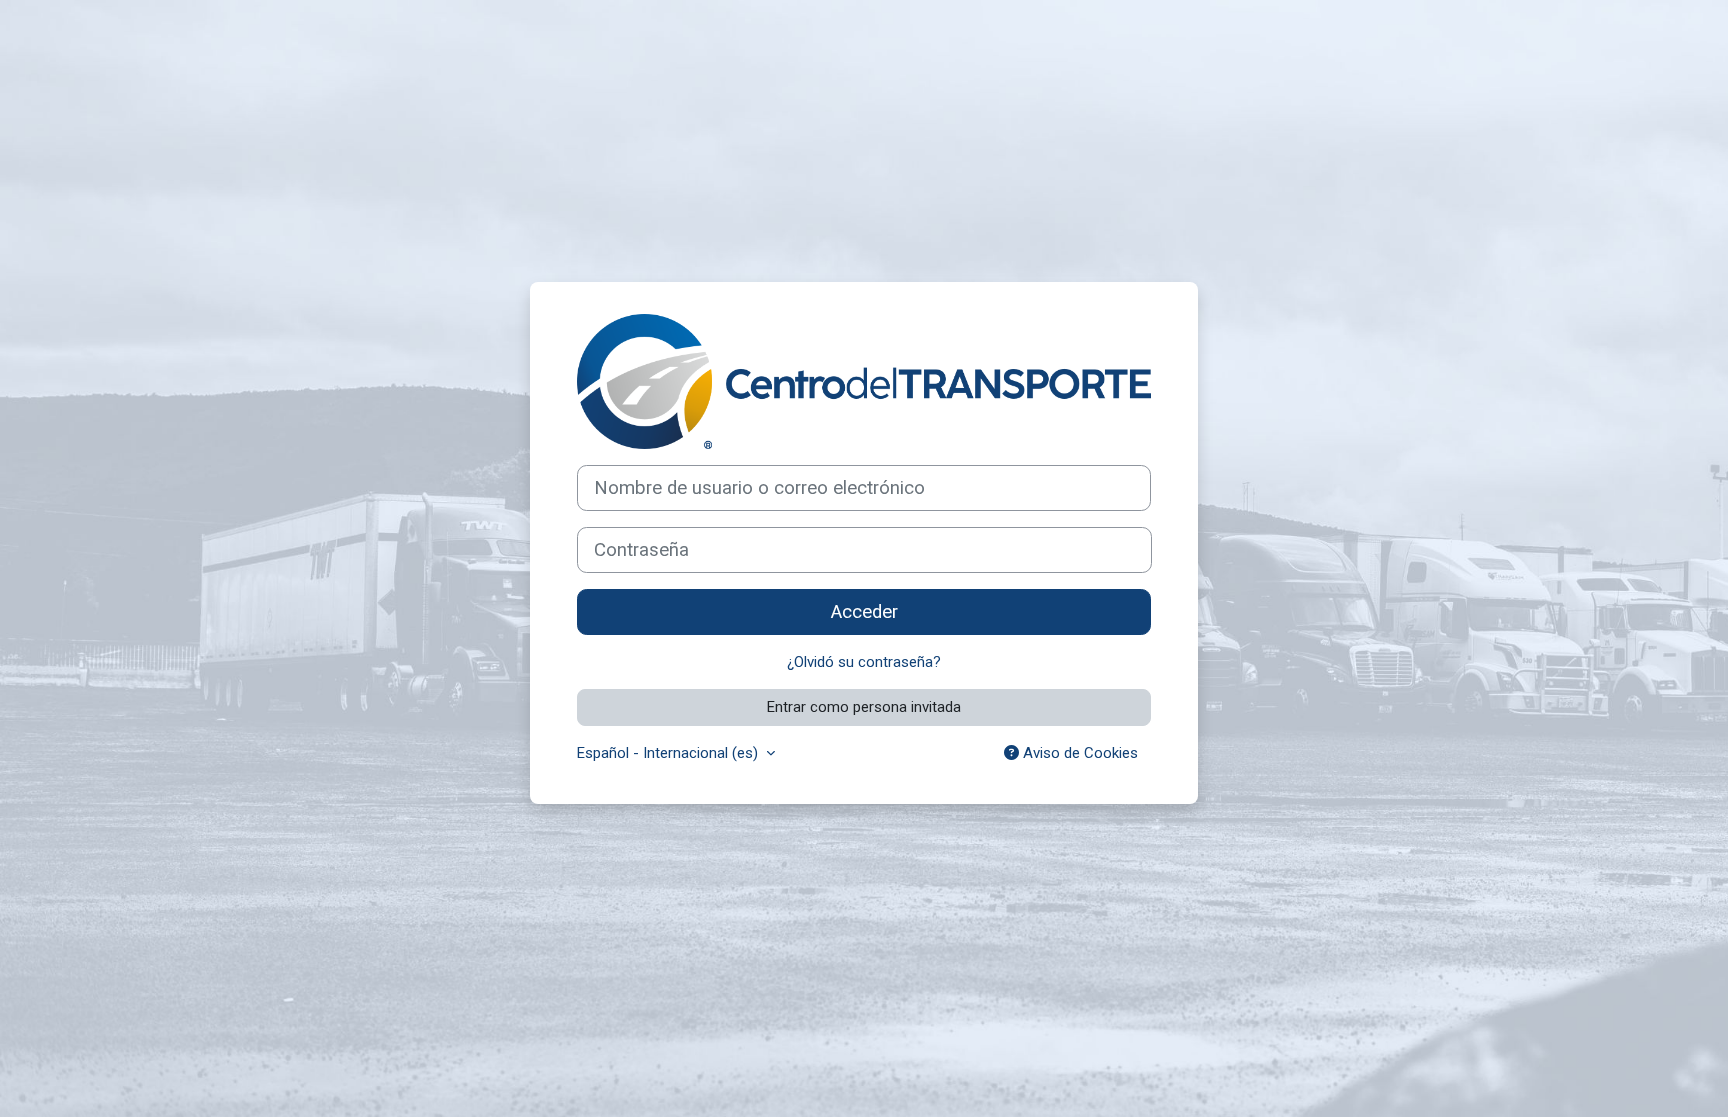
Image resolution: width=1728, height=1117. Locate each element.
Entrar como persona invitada (864, 707)
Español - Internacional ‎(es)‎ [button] (669, 753)
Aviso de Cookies (1078, 753)
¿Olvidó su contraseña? (864, 662)
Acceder (864, 612)
